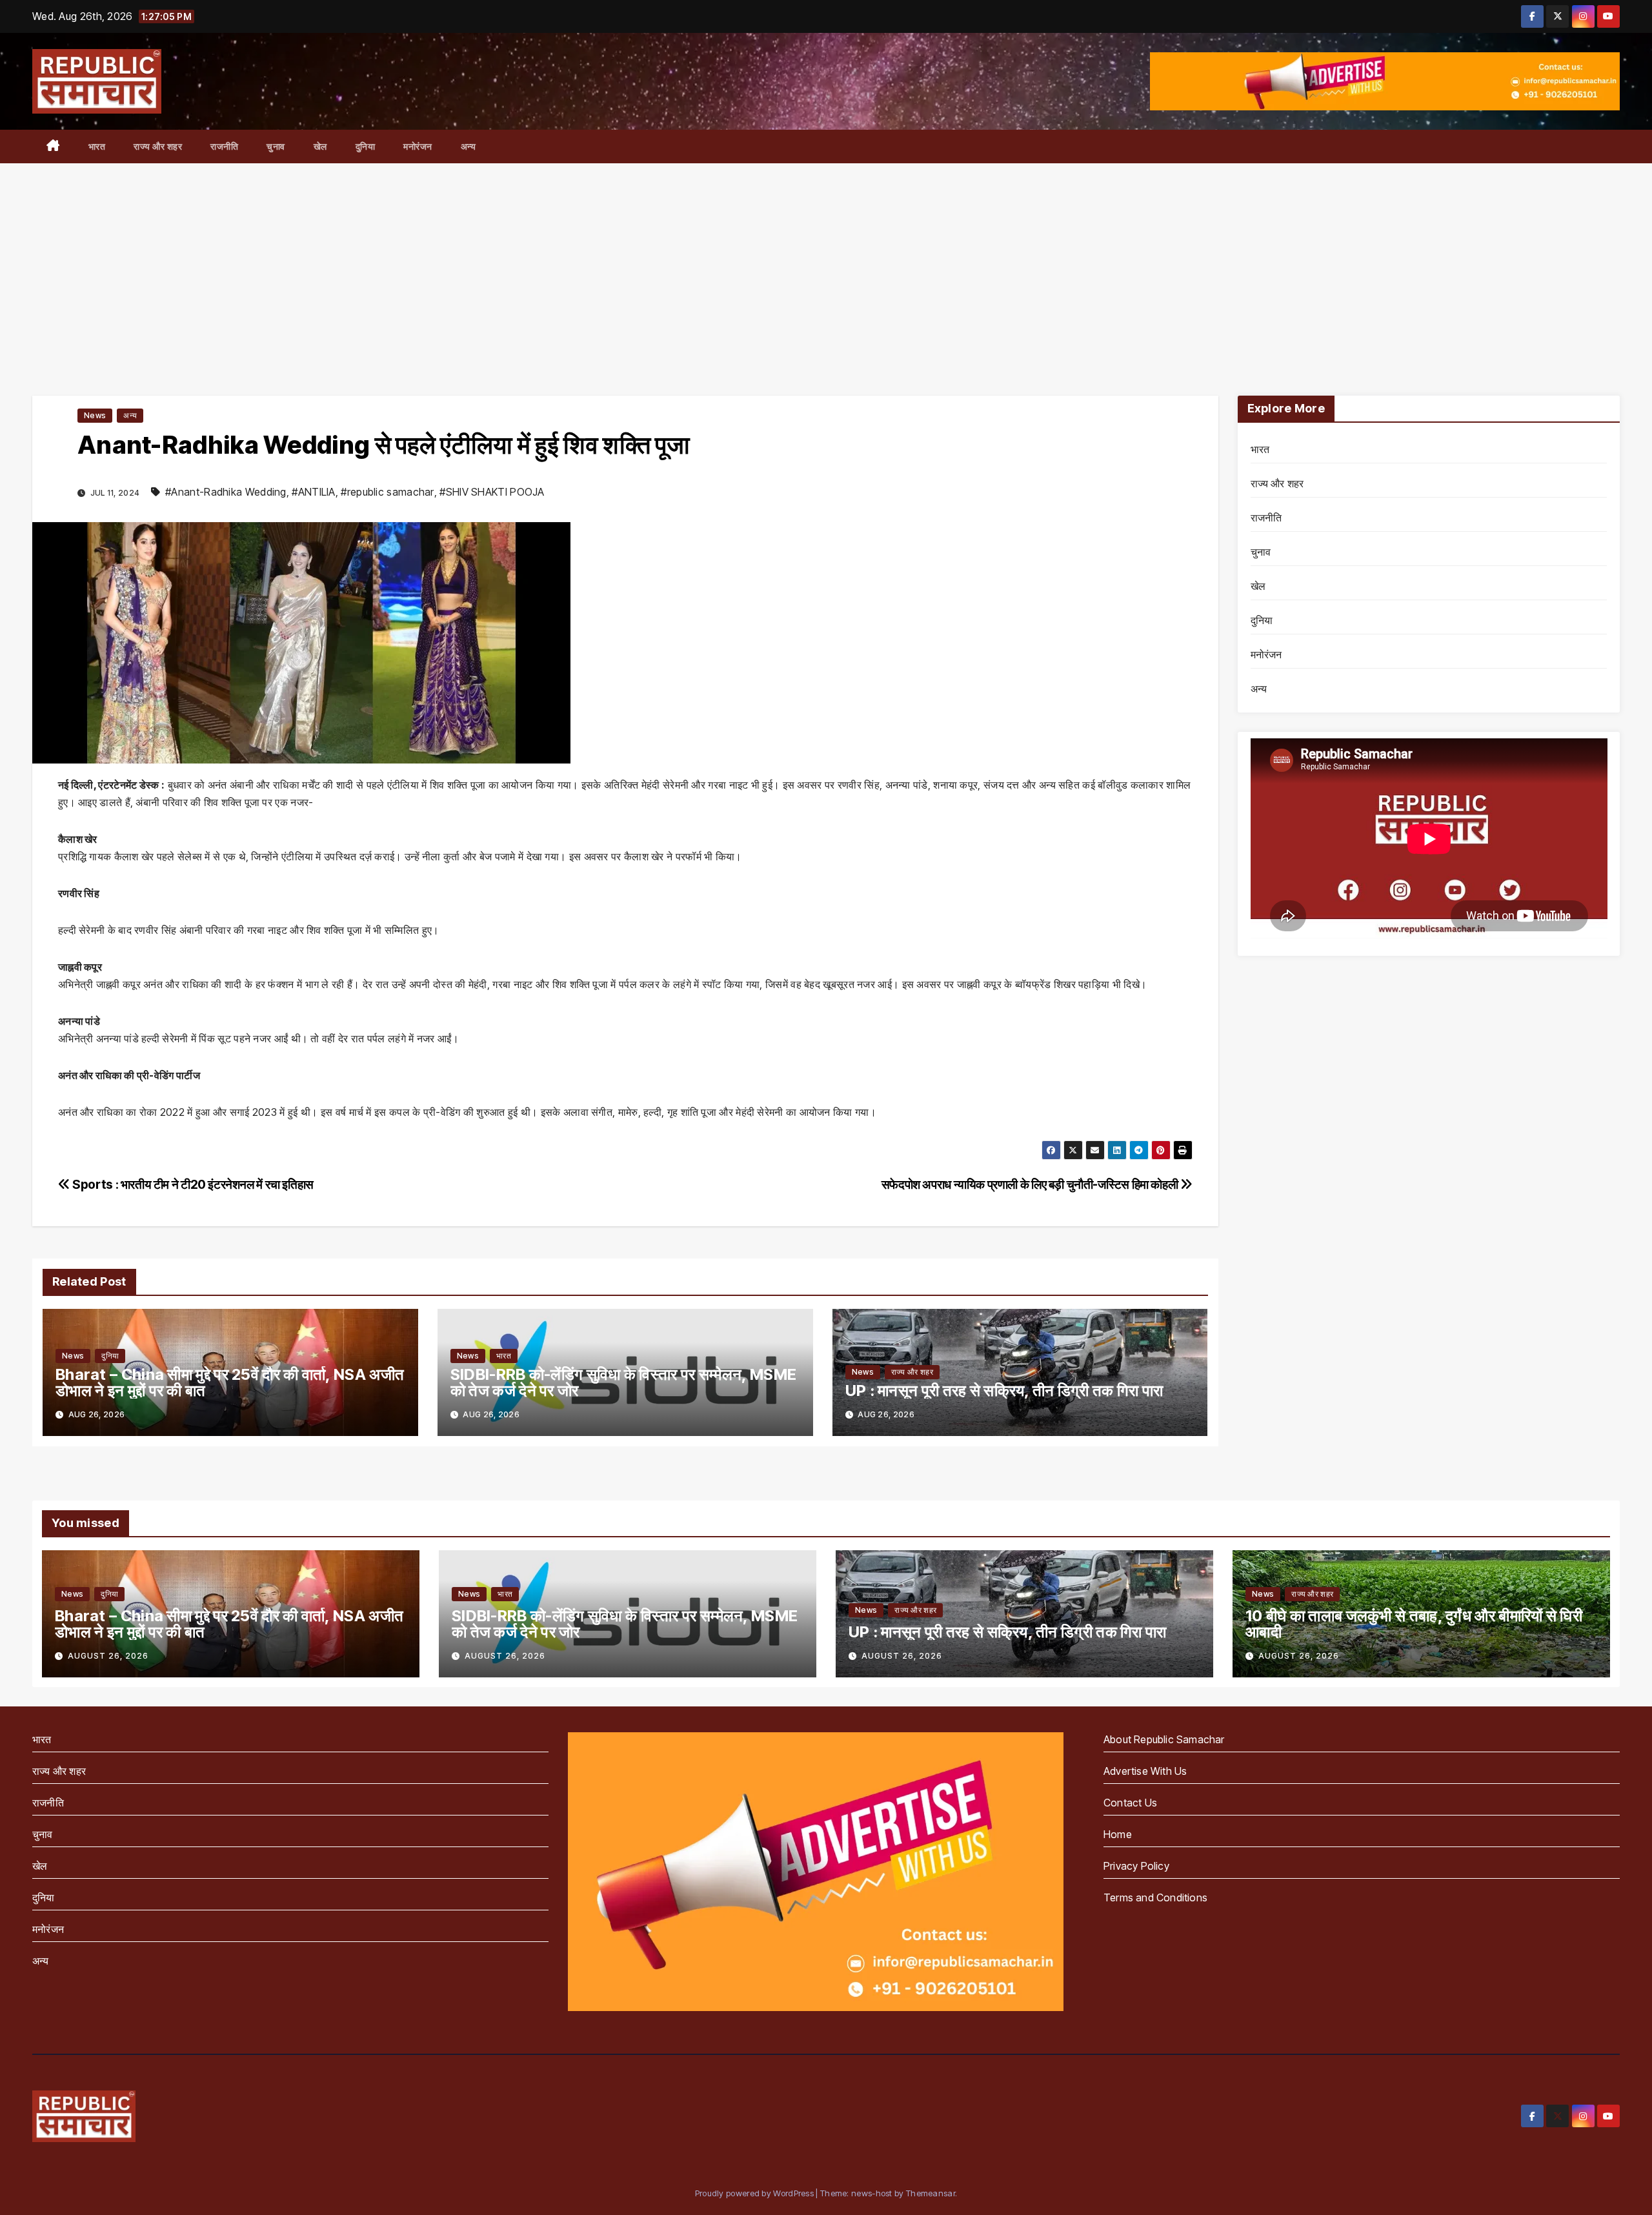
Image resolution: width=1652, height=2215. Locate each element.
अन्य (468, 146)
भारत (97, 146)
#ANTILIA (313, 492)
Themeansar (931, 2193)
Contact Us (1130, 1803)
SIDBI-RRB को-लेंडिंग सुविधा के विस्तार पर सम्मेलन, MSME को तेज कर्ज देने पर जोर (623, 1382)
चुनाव (276, 146)
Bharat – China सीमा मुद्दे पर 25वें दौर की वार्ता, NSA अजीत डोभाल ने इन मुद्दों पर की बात (230, 1382)
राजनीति (224, 146)
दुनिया (366, 146)
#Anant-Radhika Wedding (226, 492)
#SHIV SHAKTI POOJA (492, 492)
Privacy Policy (1136, 1866)
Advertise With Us (1145, 1771)
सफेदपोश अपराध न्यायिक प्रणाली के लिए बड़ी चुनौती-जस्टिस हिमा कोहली (1031, 1184)
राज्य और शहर (158, 146)
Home (1118, 1834)
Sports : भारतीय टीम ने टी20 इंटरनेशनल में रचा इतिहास (192, 1184)
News (95, 415)
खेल (320, 146)
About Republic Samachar (1164, 1739)
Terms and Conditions (1155, 1897)
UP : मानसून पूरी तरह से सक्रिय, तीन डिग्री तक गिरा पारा (1004, 1391)
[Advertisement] (826, 260)
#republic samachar (387, 492)
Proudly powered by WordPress (756, 2193)
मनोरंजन (418, 146)
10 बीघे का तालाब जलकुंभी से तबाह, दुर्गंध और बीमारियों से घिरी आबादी (1414, 1624)
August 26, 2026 (108, 1656)
